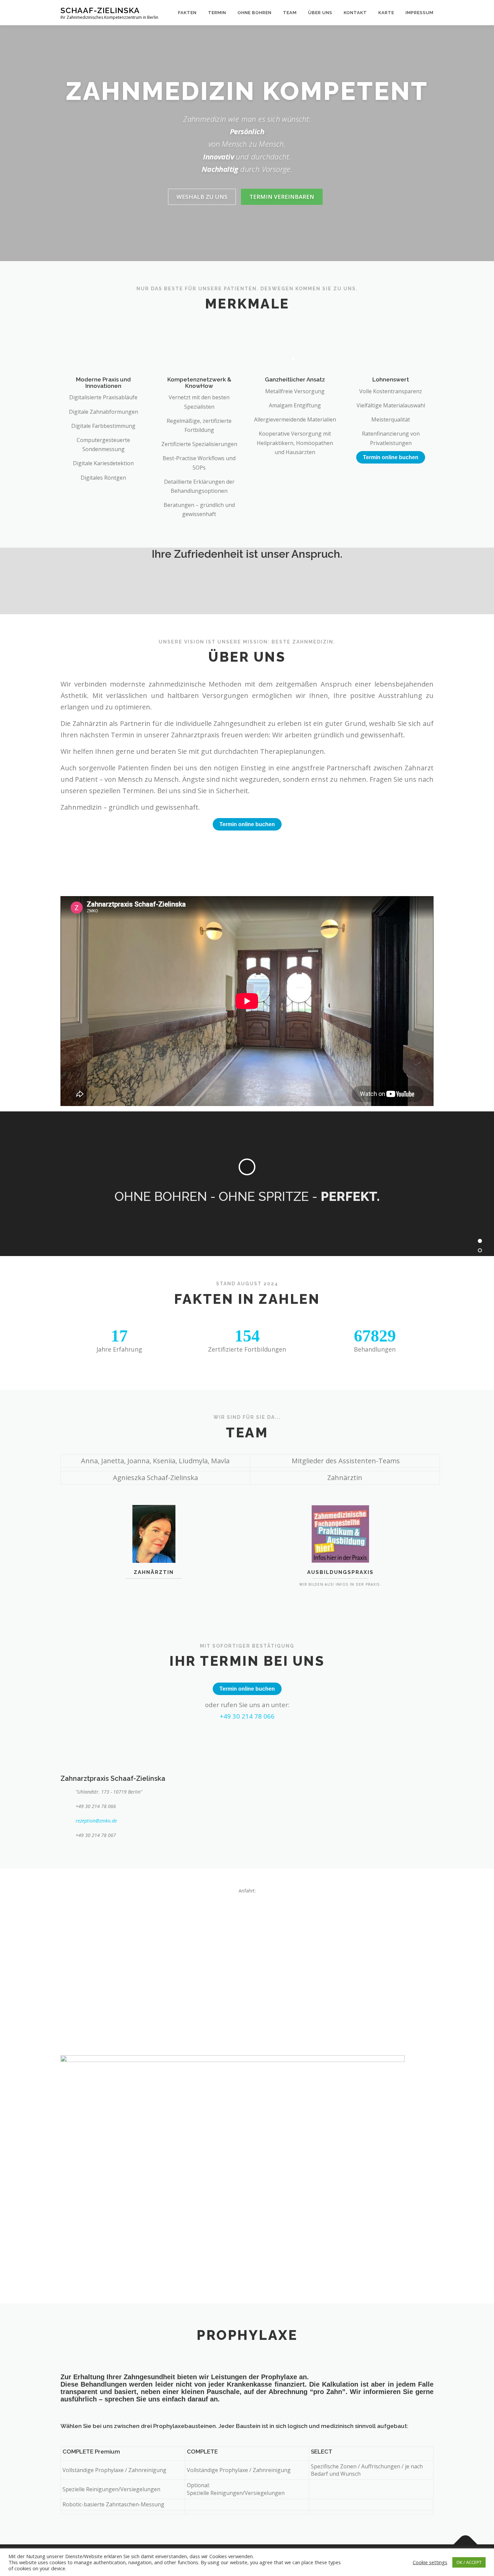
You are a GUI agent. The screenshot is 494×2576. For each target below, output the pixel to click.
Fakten (187, 13)
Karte (386, 13)
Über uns (320, 13)
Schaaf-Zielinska (100, 10)
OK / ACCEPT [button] (469, 2562)
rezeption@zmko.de (96, 1821)
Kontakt (355, 13)
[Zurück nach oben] (466, 2544)
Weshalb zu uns (202, 197)
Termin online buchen (391, 457)
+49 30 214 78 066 (247, 1716)
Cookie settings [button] (430, 2562)
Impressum (420, 13)
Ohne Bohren (255, 13)
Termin (217, 13)
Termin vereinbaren (282, 197)
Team (290, 13)
